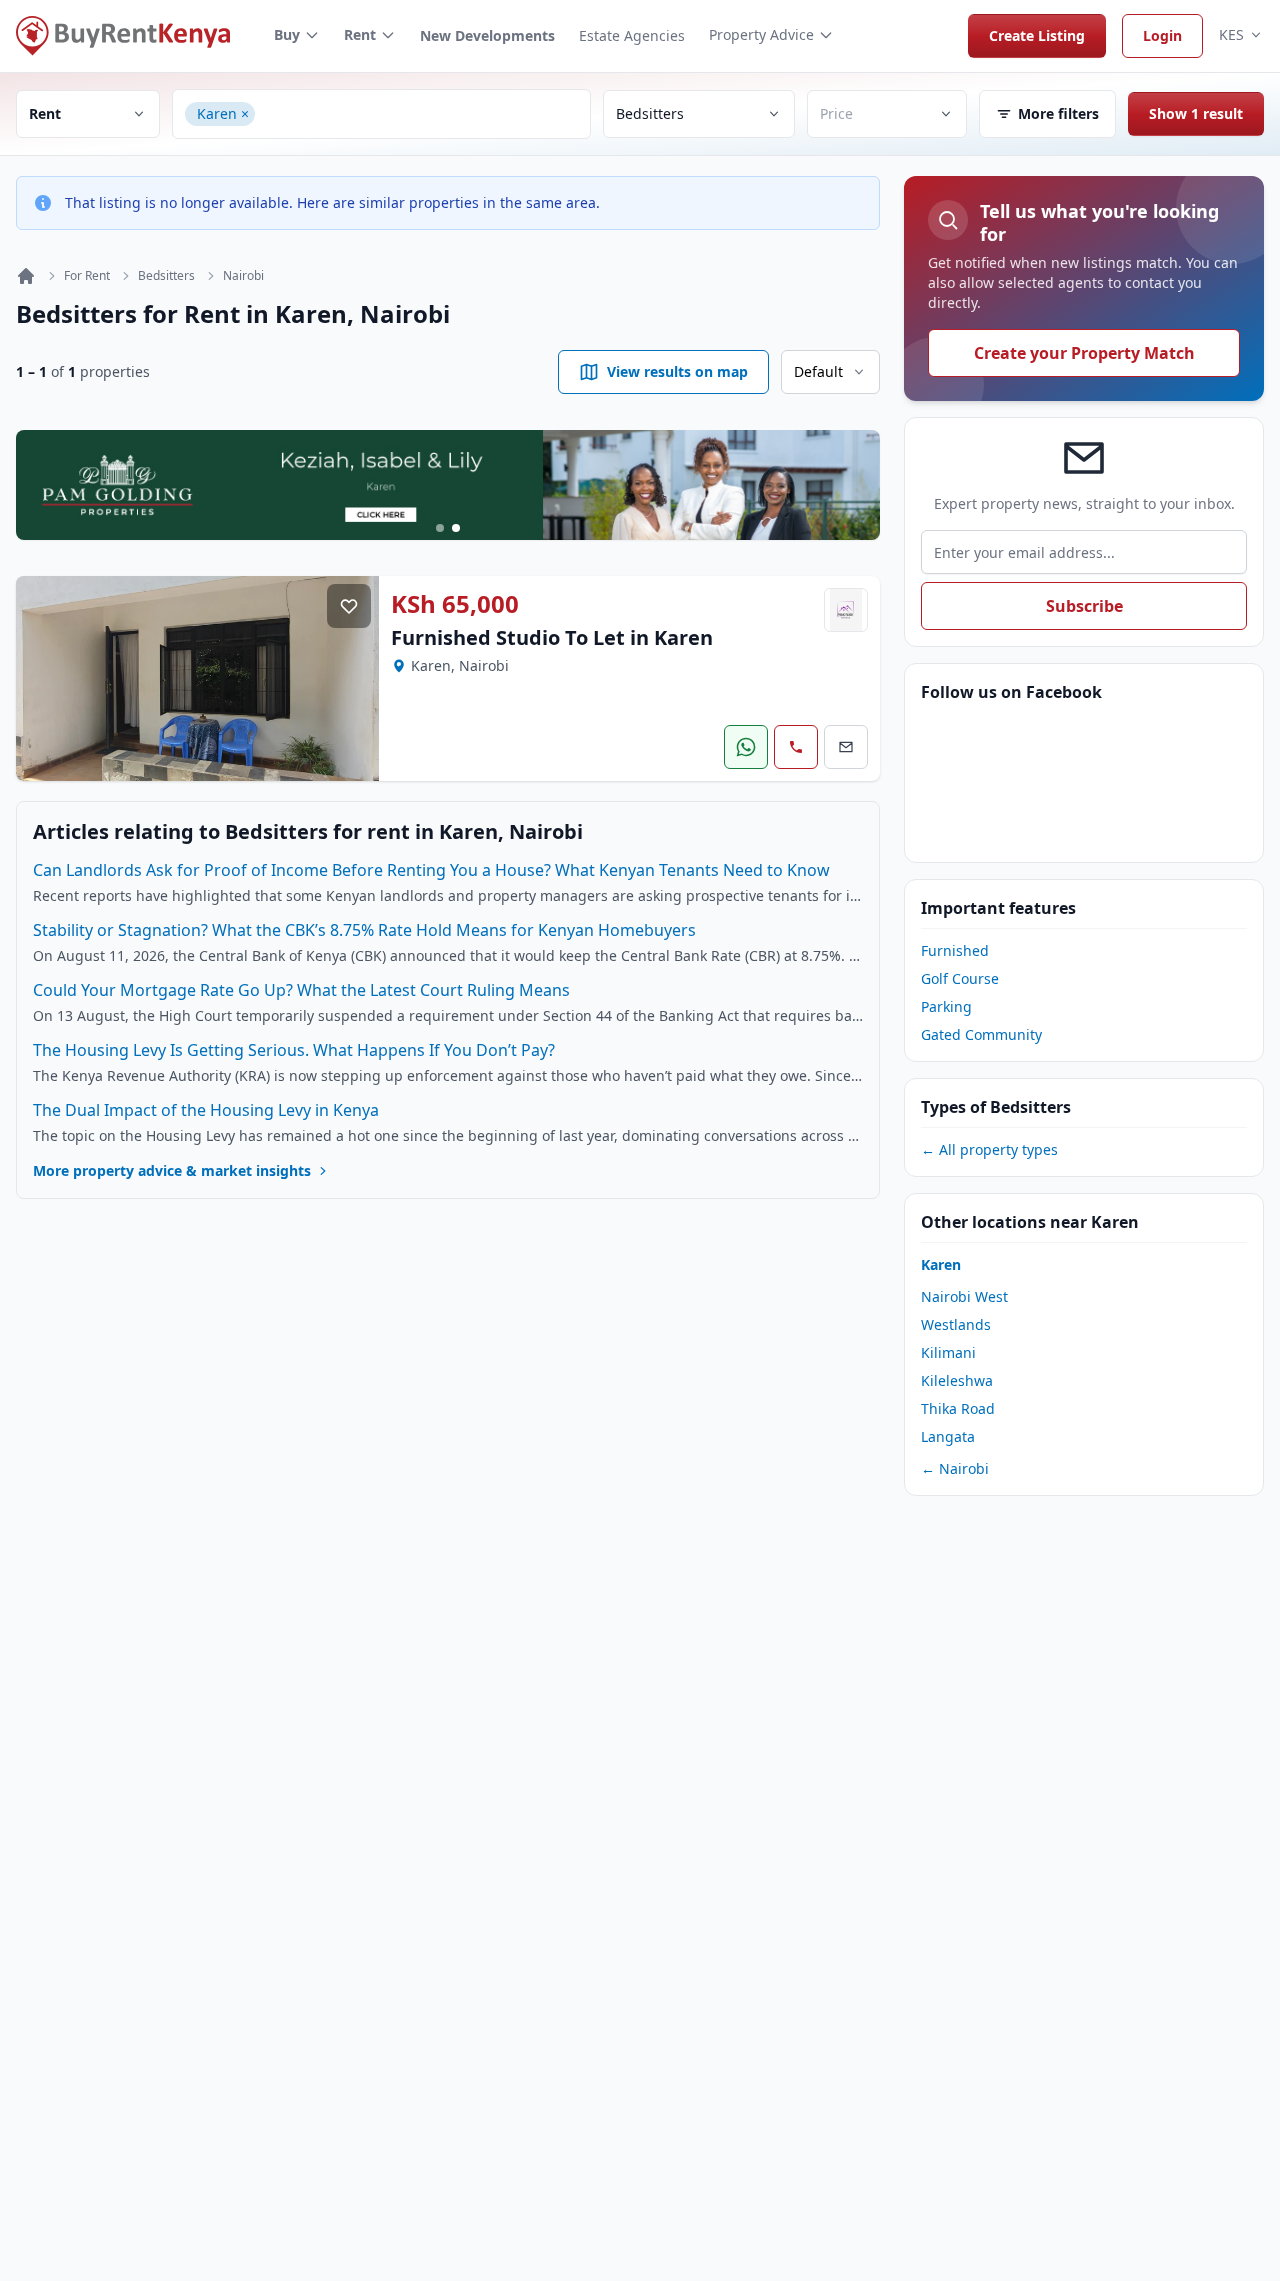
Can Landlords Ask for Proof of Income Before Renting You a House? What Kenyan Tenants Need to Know (431, 870)
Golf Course (960, 978)
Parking (946, 1006)
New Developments (487, 35)
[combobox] (419, 114)
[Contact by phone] (796, 747)
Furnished (955, 950)
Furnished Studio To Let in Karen (552, 637)
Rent (360, 34)
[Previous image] (46, 678)
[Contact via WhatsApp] (746, 747)
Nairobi (243, 276)
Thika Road (958, 1408)
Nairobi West (964, 1296)
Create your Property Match (1084, 353)
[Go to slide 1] (440, 528)
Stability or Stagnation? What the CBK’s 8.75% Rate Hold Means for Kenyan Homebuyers (364, 930)
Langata (948, 1436)
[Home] (26, 276)
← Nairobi (955, 1468)
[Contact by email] (846, 747)
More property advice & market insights (172, 1170)
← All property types (989, 1149)
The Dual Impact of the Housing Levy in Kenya (206, 1110)
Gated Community (981, 1034)
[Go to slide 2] (456, 528)
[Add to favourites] (349, 606)
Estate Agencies (632, 35)
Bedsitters (166, 276)
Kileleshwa (957, 1380)
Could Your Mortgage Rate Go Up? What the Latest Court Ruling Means (301, 990)
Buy (287, 34)
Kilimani (948, 1352)
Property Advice (761, 34)
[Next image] (349, 678)
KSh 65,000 (455, 604)
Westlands (956, 1324)
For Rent (87, 276)
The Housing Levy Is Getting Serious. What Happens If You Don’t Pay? (294, 1050)
